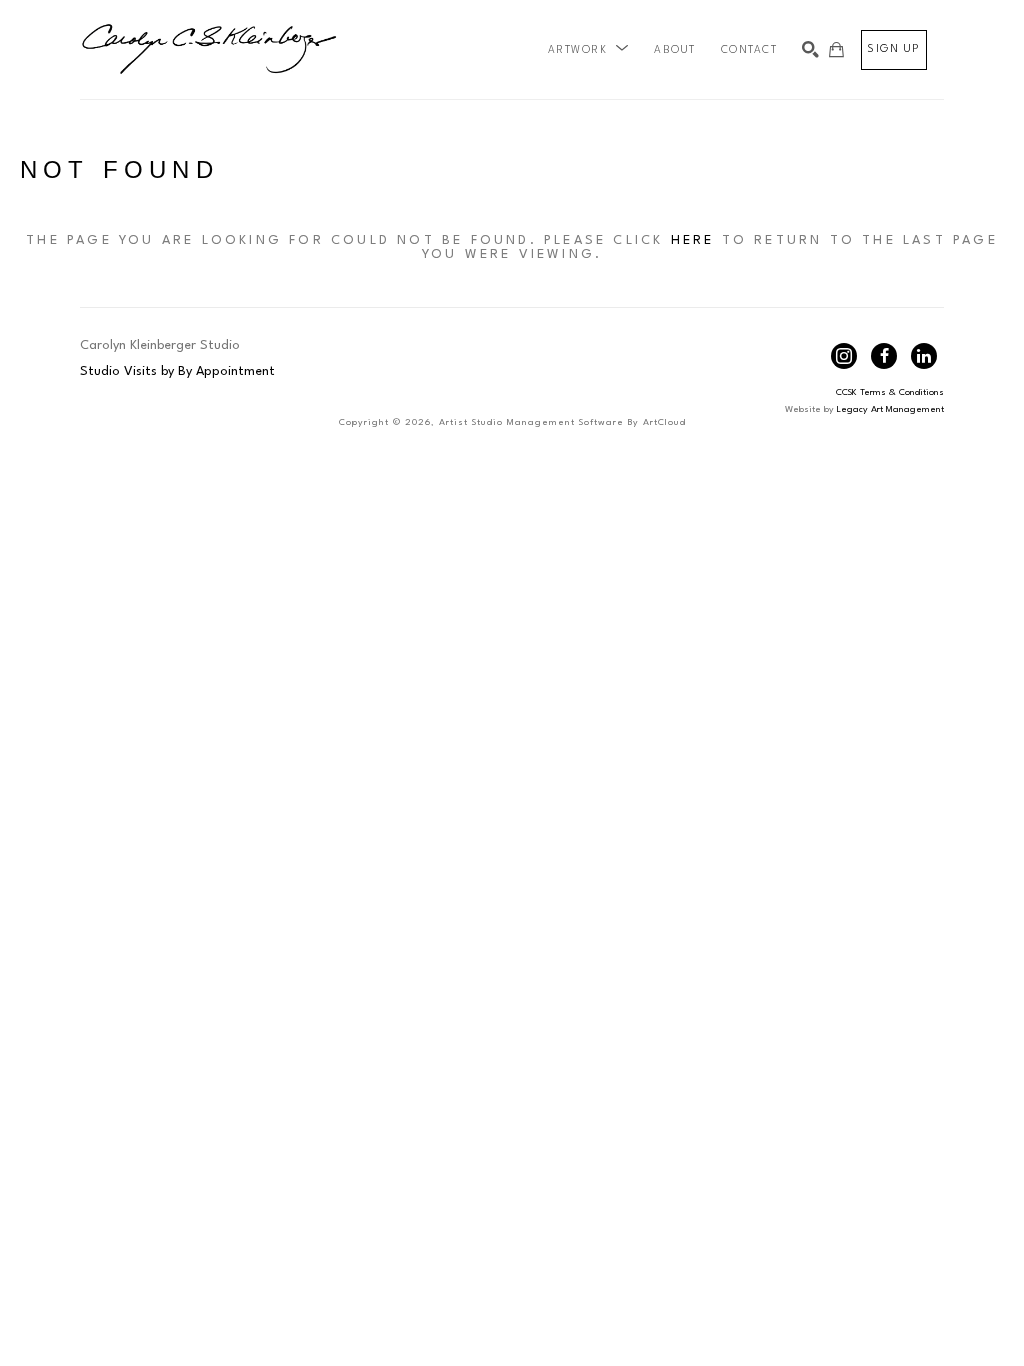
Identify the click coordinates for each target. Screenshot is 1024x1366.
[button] (589, 50)
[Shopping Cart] (836, 49)
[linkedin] (924, 356)
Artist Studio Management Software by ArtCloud (562, 422)
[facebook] (884, 356)
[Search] (810, 49)
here (693, 240)
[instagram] (844, 356)
